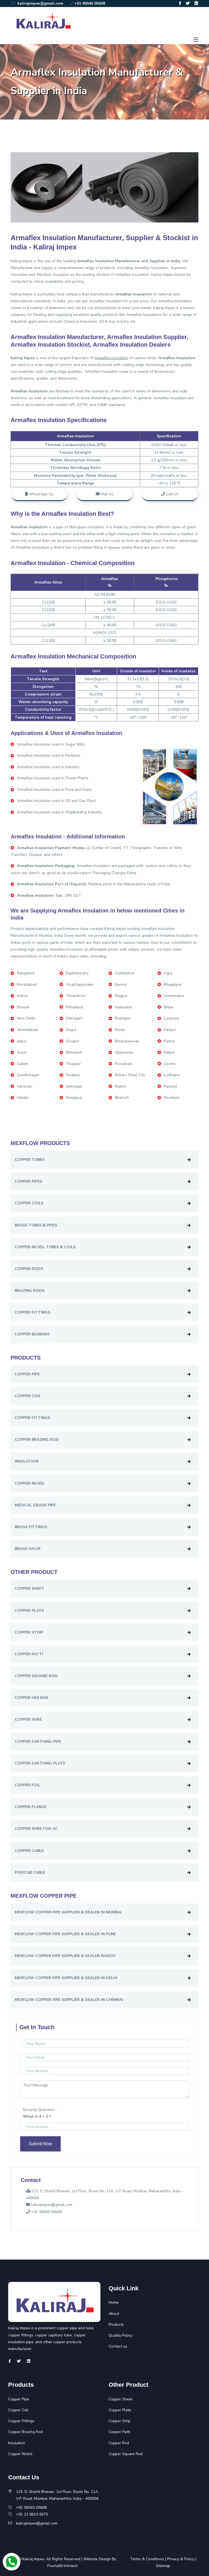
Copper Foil (27, 1785)
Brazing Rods (30, 1291)
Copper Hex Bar (31, 1698)
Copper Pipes (28, 1181)
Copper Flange (31, 1807)
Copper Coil (28, 1396)
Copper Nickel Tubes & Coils (45, 1247)
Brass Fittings (31, 1527)
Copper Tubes (30, 1160)
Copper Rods (29, 1269)
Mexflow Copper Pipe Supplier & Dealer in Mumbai (68, 1912)
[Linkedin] (196, 3)
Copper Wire (28, 1719)
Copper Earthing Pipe (38, 1742)
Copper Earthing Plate (40, 1763)
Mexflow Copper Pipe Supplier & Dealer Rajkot (65, 1956)
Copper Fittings (32, 1312)
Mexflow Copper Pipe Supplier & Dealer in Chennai (69, 2000)
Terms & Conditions (147, 2559)
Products (116, 2325)
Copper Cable (29, 1851)
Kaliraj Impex (33, 2559)
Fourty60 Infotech (63, 2566)
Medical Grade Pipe (35, 1505)
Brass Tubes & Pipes (36, 1225)
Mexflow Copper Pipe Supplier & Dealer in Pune (65, 1934)
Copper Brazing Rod (37, 1440)
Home (114, 2302)
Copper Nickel (30, 1483)
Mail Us (107, 494)
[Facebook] (180, 3)
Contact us (118, 2346)
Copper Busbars (32, 1334)
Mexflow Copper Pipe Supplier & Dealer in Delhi (66, 1978)
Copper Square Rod (36, 1676)
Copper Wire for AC (36, 1829)
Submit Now (40, 2144)
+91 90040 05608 (90, 3)
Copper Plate (29, 1611)
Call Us (172, 494)
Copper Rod (119, 2443)
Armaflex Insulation (132, 275)
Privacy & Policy (181, 2559)
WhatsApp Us (41, 494)
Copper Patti (29, 1654)
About (114, 2314)
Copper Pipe (27, 1374)
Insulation (27, 1461)
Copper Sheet (30, 1588)
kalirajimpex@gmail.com (40, 3)
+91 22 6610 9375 (32, 2514)
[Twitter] (188, 3)
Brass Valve (28, 1549)
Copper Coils (29, 1203)
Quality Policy (120, 2335)
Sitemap (163, 2566)
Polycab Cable (30, 1873)
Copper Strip (29, 1632)
